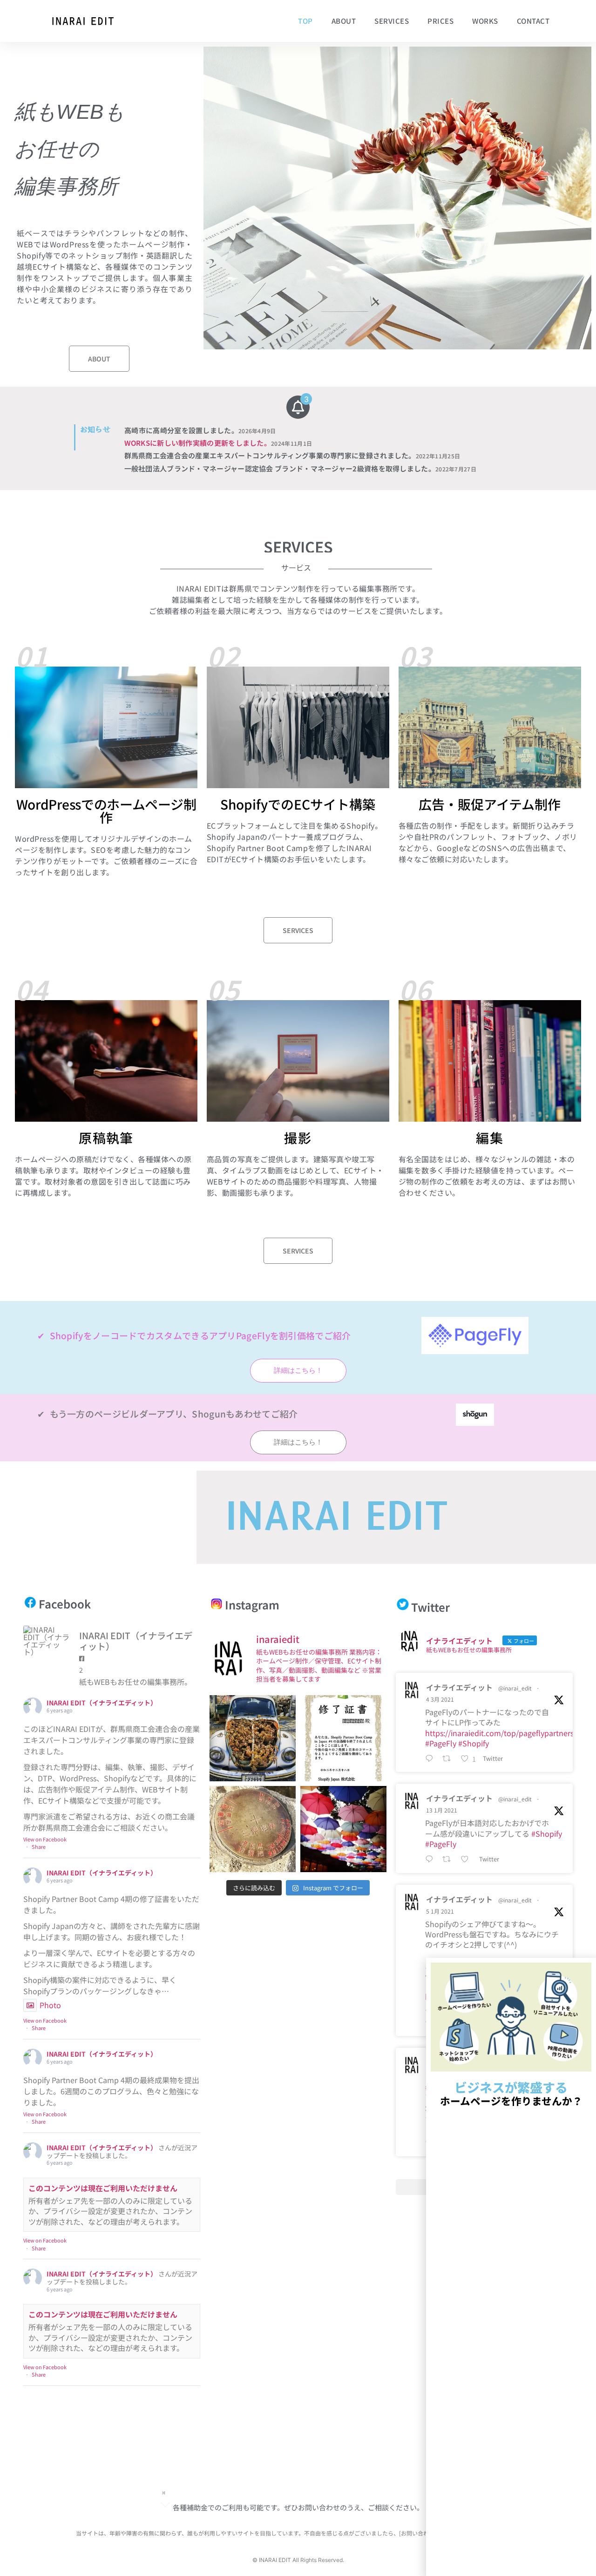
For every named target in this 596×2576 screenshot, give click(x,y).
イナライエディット (459, 1687)
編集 (490, 1138)
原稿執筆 (106, 1138)
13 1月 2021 (442, 1810)
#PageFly (441, 1743)
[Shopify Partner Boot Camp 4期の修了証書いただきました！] (343, 1738)
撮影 (298, 1138)
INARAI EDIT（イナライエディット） (102, 1703)
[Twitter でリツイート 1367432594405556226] (449, 1758)
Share (39, 1847)
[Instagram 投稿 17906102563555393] (253, 1829)
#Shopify (474, 1743)
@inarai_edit (515, 1688)
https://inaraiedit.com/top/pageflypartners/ (501, 1733)
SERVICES (392, 21)
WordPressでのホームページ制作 (106, 811)
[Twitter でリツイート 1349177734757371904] (449, 1860)
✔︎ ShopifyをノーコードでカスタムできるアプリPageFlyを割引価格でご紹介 (194, 1335)
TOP (305, 21)
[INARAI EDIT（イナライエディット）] (47, 1641)
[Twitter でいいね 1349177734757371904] (467, 1860)
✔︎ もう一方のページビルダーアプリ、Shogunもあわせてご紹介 (168, 1414)
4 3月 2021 (440, 1699)
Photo (50, 2005)
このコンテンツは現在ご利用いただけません (103, 2188)
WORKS (485, 21)
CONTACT (533, 21)
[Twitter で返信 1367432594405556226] (431, 1758)
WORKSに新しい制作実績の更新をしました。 (218, 443)
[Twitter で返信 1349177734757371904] (431, 1860)
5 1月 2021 (440, 1911)
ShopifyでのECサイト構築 (298, 804)
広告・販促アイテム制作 (490, 804)
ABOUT (344, 21)
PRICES (440, 21)
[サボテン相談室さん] (253, 1738)
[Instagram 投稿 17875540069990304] (343, 1829)
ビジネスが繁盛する (511, 2093)
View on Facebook (45, 1839)
